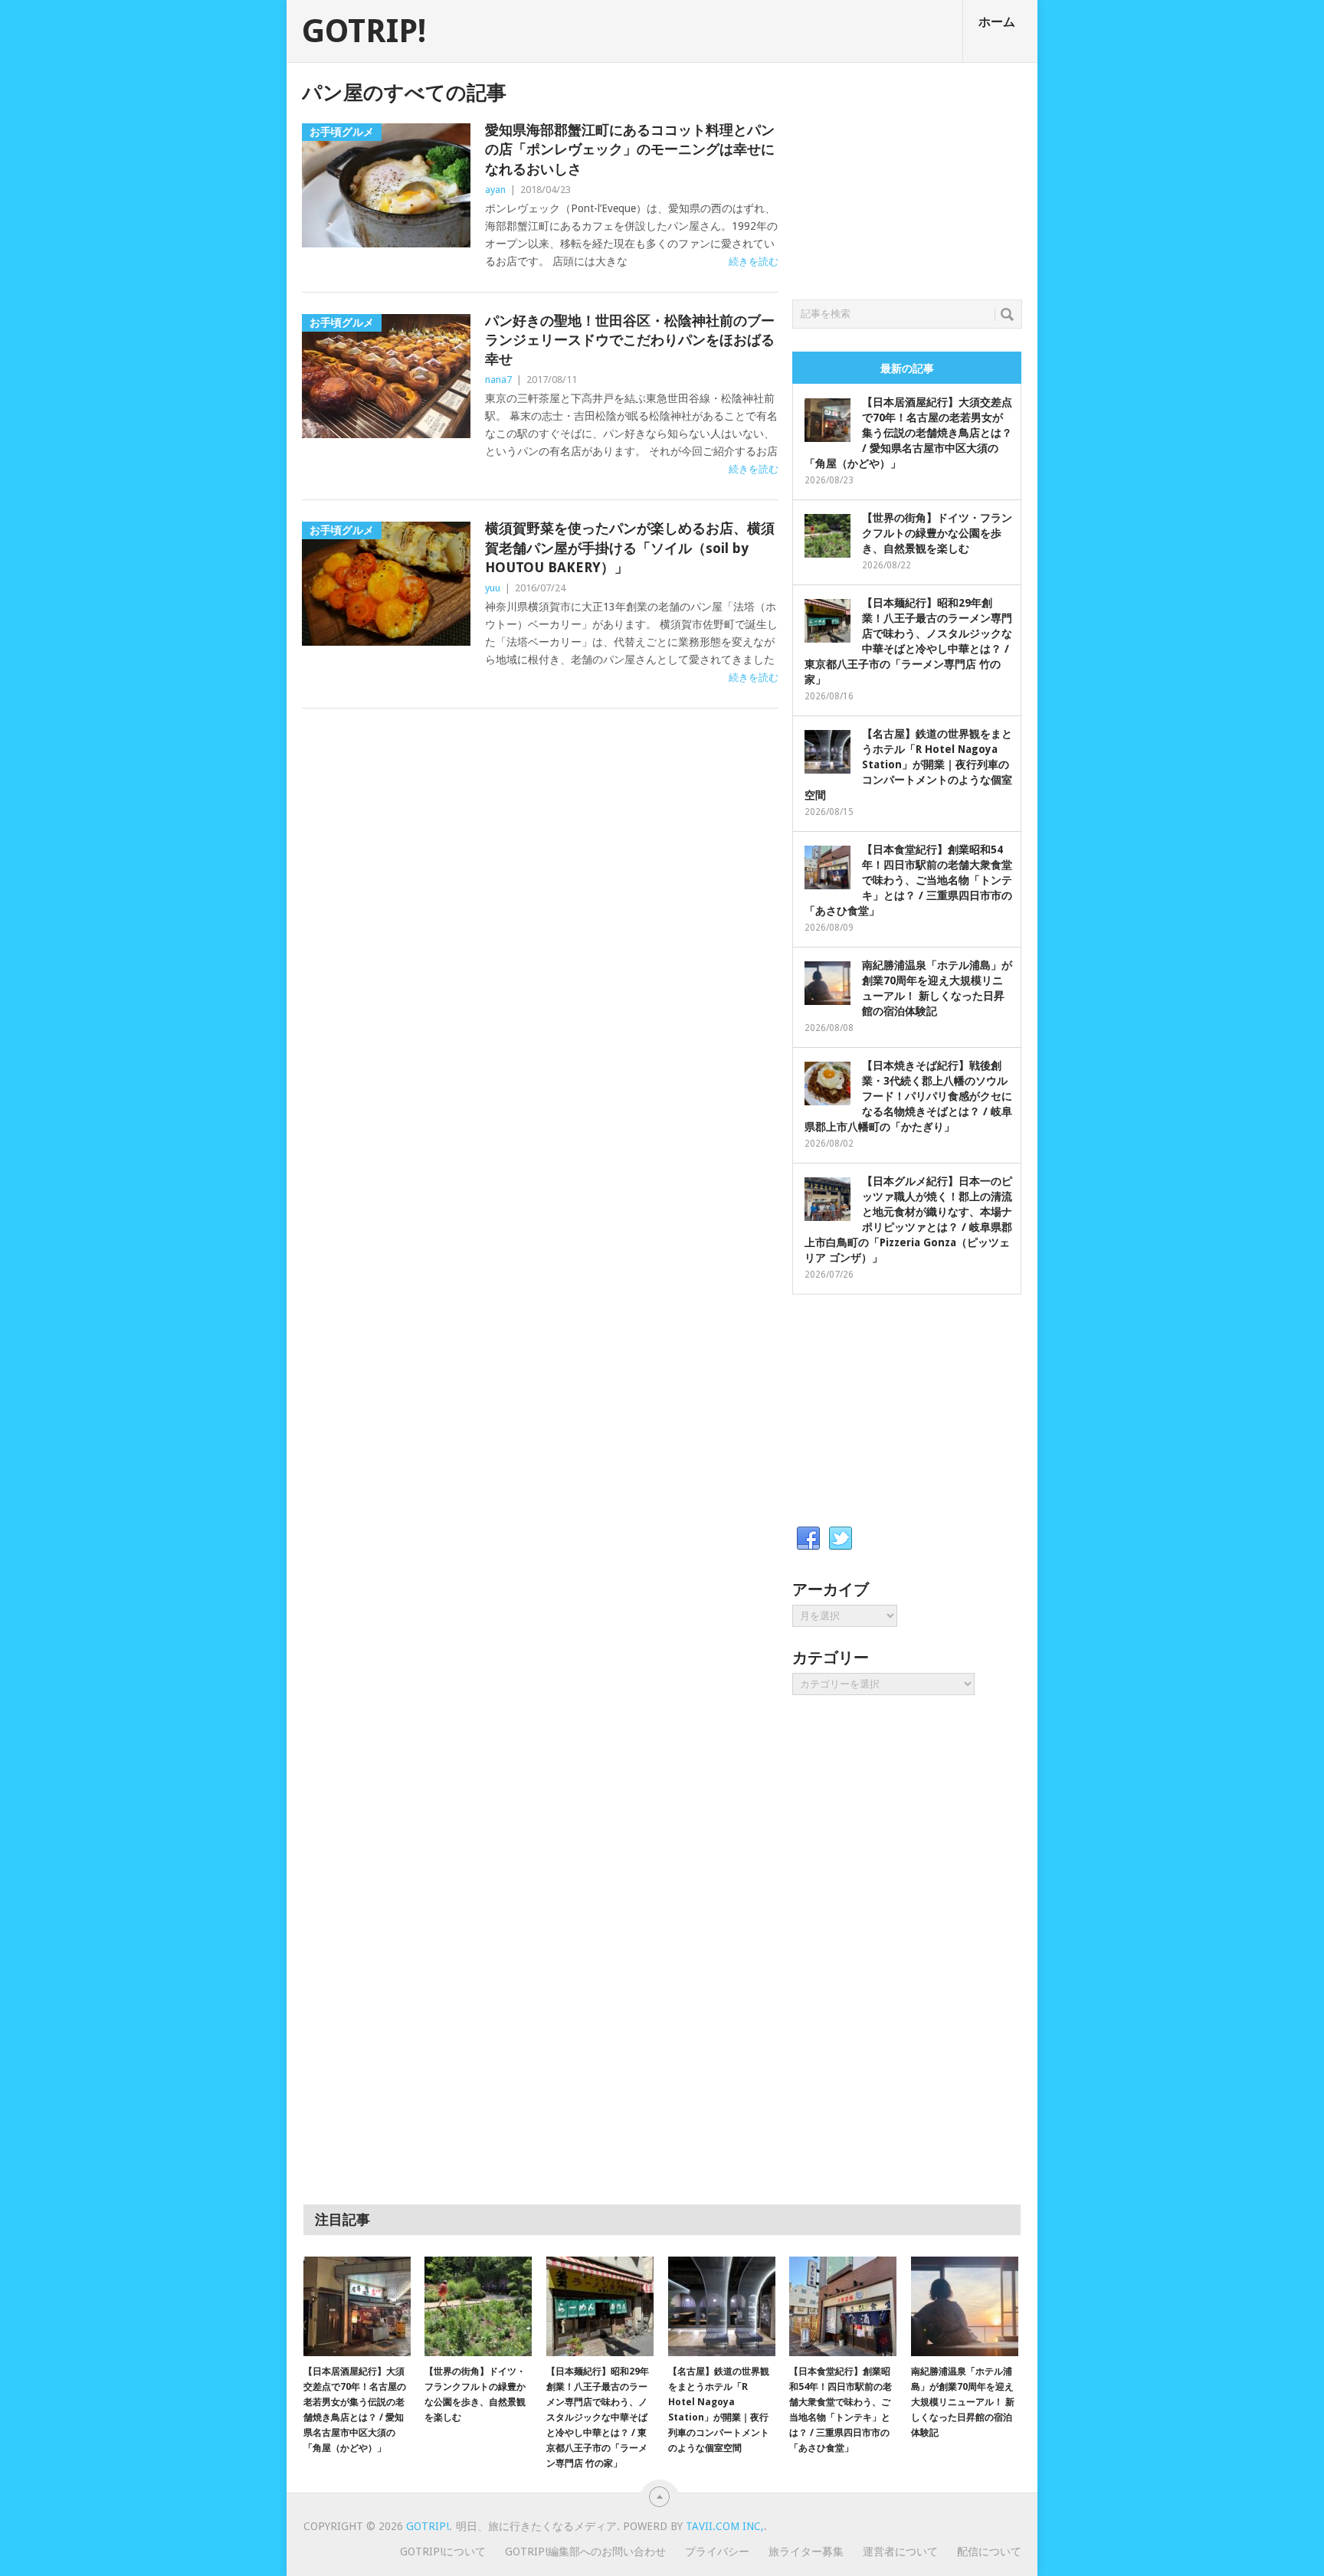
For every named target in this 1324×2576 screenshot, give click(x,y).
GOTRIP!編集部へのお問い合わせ (585, 2551)
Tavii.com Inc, (725, 2526)
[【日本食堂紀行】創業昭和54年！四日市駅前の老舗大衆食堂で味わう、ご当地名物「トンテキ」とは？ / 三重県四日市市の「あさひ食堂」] (843, 2306)
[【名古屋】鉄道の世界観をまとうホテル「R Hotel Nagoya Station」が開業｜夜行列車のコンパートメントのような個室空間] (722, 2306)
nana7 (498, 380)
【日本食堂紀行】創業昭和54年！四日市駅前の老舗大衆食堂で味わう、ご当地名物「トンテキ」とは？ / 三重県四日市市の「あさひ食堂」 (908, 880)
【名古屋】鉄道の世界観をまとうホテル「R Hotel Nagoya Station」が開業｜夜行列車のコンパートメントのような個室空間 (908, 764)
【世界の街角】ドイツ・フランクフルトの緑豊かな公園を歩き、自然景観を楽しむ (937, 533)
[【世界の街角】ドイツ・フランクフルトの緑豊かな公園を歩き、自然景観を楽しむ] (478, 2306)
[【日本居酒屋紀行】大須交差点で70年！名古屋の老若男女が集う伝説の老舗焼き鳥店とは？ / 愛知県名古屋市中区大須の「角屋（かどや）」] (357, 2306)
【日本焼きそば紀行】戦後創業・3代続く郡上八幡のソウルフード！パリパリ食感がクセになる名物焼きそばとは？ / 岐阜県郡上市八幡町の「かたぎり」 (908, 1096)
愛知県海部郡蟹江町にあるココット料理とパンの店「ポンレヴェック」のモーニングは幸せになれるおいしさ (630, 149)
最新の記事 (907, 368)
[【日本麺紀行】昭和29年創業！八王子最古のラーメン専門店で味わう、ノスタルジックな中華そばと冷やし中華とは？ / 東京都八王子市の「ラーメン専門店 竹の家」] (600, 2306)
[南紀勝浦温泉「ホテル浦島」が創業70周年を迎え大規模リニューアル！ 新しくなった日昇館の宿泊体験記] (965, 2306)
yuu (493, 588)
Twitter (841, 1539)
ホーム (997, 22)
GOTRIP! (364, 31)
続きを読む (754, 262)
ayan (495, 190)
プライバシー (717, 2551)
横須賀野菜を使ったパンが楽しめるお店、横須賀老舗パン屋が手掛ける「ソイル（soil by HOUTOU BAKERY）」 (630, 547)
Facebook (808, 1539)
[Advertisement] (907, 177)
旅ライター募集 (806, 2551)
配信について (989, 2551)
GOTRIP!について (443, 2551)
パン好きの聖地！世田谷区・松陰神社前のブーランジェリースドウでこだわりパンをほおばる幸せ (630, 340)
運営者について (900, 2551)
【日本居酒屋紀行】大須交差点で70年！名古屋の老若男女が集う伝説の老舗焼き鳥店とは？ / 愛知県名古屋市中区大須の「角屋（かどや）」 (908, 433)
